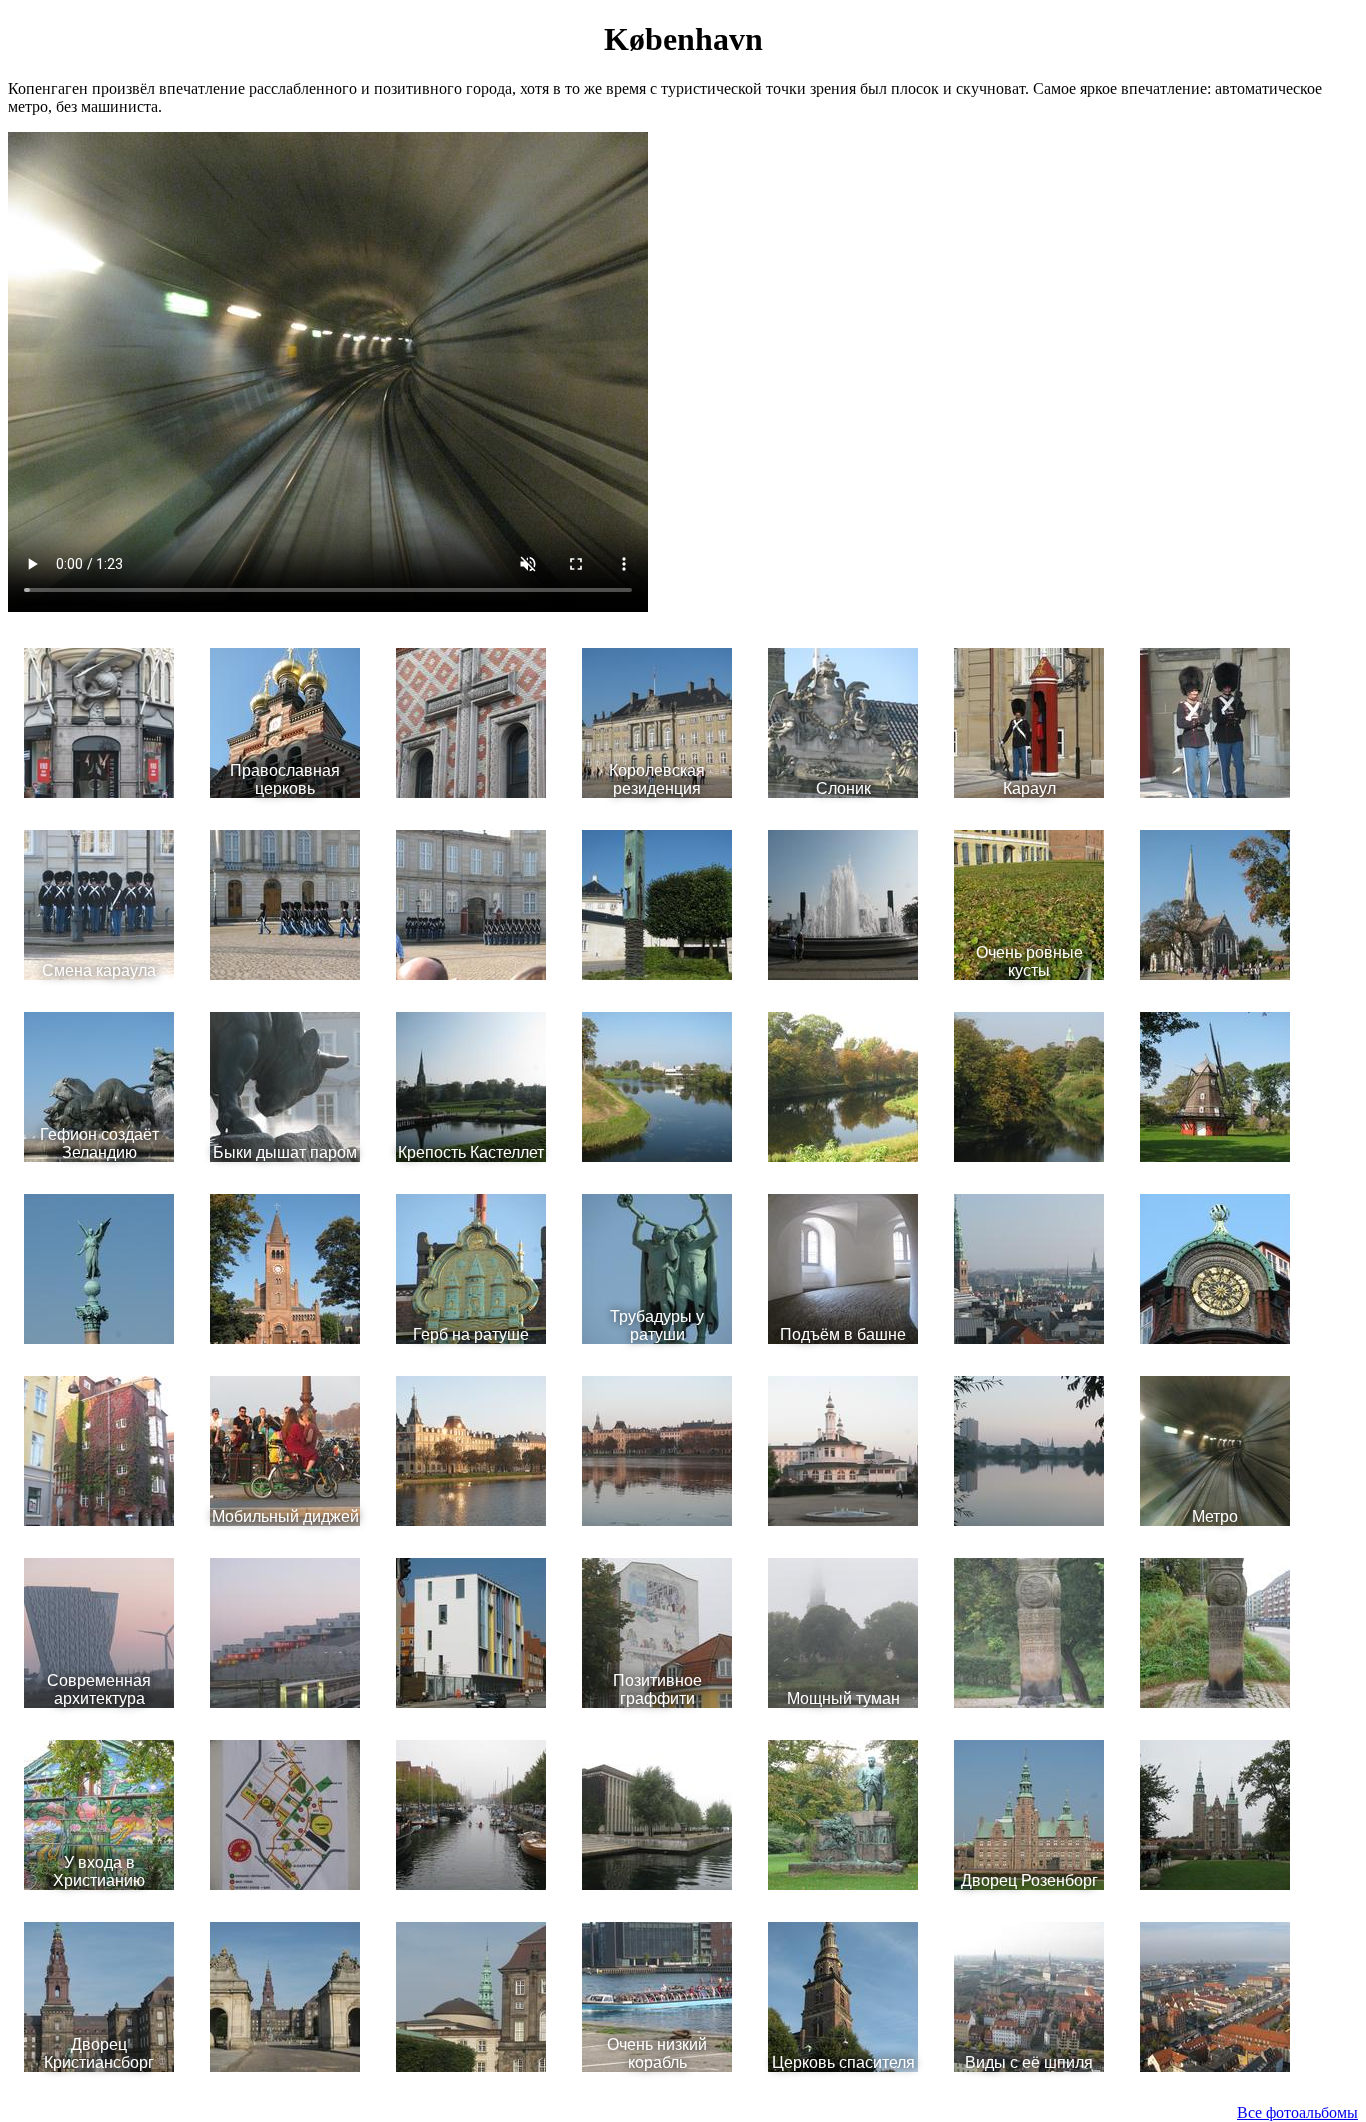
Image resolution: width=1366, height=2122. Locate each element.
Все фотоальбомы (1297, 2112)
